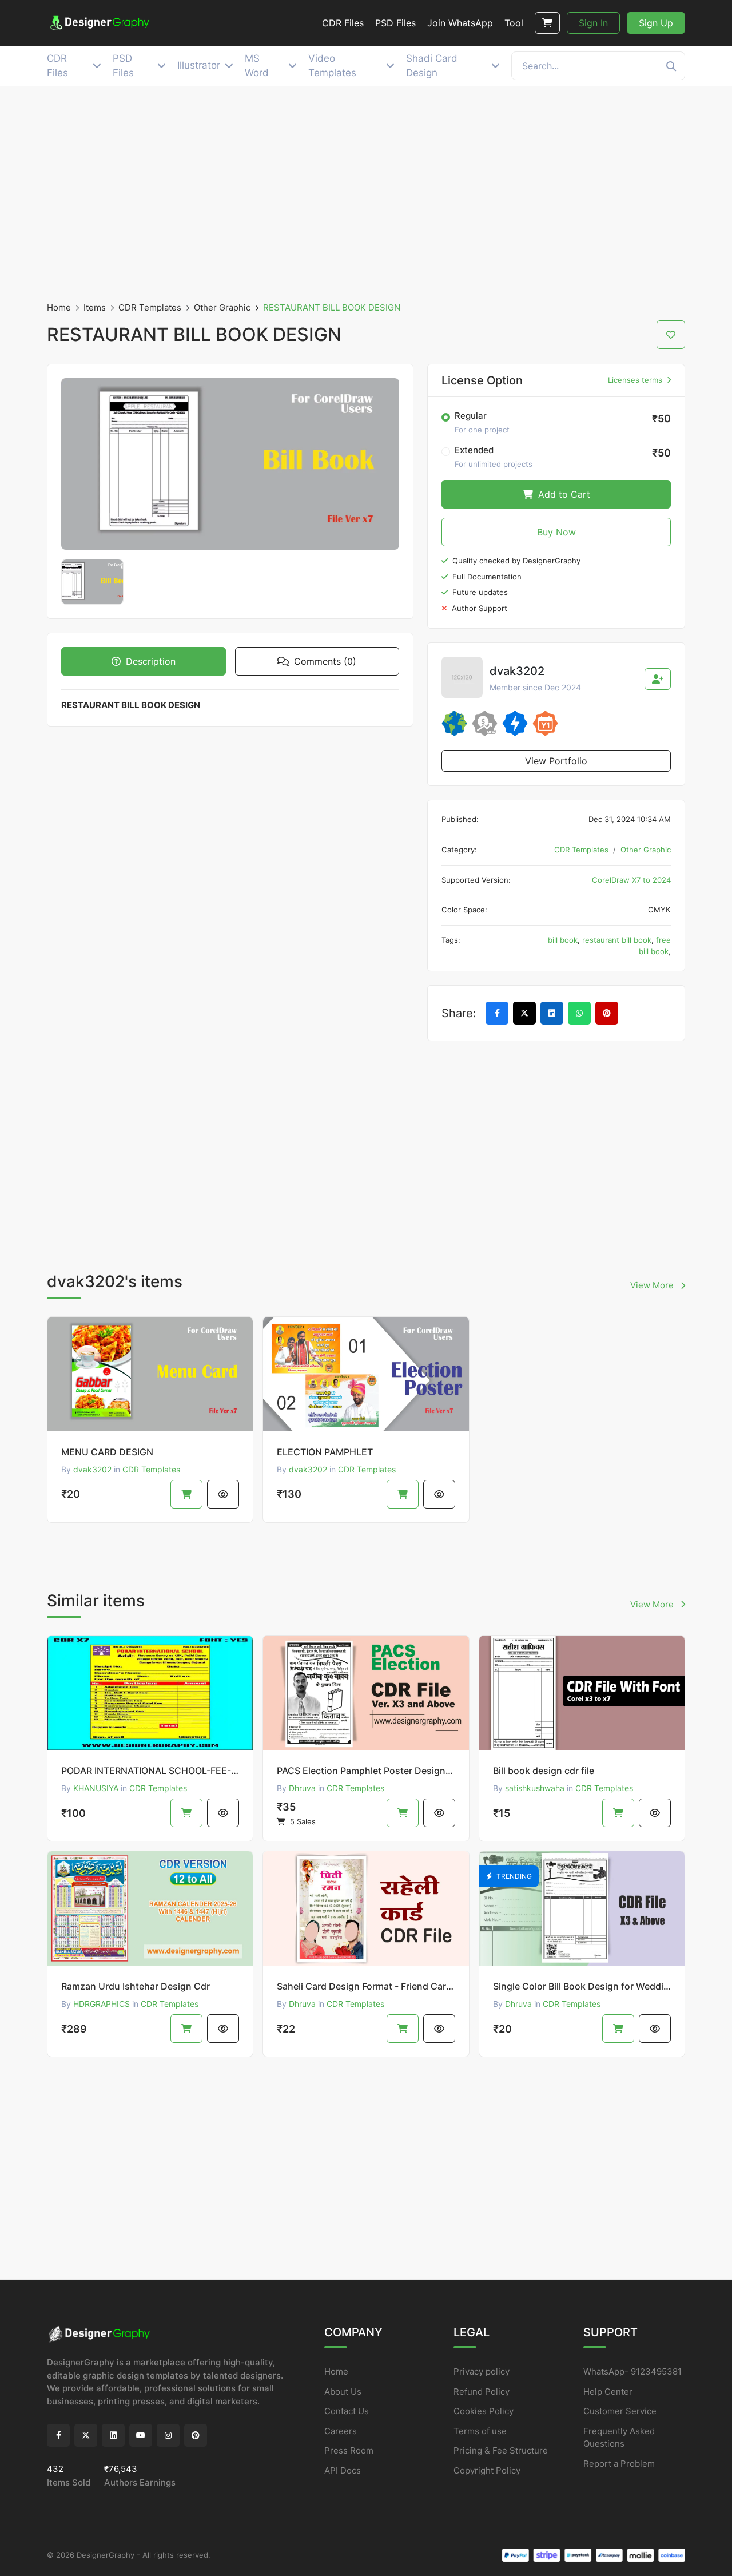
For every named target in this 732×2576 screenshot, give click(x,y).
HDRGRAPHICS (102, 2004)
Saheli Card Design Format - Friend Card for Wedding (366, 1986)
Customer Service (620, 2411)
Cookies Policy (484, 2411)
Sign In (593, 23)
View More (653, 1285)
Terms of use (480, 2431)
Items (95, 307)
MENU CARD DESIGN (107, 1452)
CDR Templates (150, 307)
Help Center (608, 2392)
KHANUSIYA (96, 1788)
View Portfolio (556, 761)
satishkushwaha (535, 1788)
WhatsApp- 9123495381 (632, 2371)
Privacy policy (482, 2371)
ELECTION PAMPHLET (325, 1452)
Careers (341, 2431)
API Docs (343, 2470)
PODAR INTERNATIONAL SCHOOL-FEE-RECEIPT (150, 1771)
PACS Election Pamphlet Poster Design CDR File (366, 1771)
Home (59, 307)
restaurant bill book (617, 940)
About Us (343, 2392)
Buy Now (556, 532)
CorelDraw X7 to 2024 (631, 880)
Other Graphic (222, 307)
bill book (563, 940)
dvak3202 (92, 1469)
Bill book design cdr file (544, 1771)
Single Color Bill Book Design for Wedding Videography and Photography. (582, 1986)
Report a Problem (619, 2464)
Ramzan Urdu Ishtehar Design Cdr (136, 1986)
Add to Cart (563, 494)
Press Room (349, 2450)
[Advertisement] (366, 194)
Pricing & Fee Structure (501, 2450)
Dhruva (302, 1788)
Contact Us (347, 2411)
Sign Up (656, 23)
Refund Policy (482, 2392)
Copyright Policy (487, 2470)
